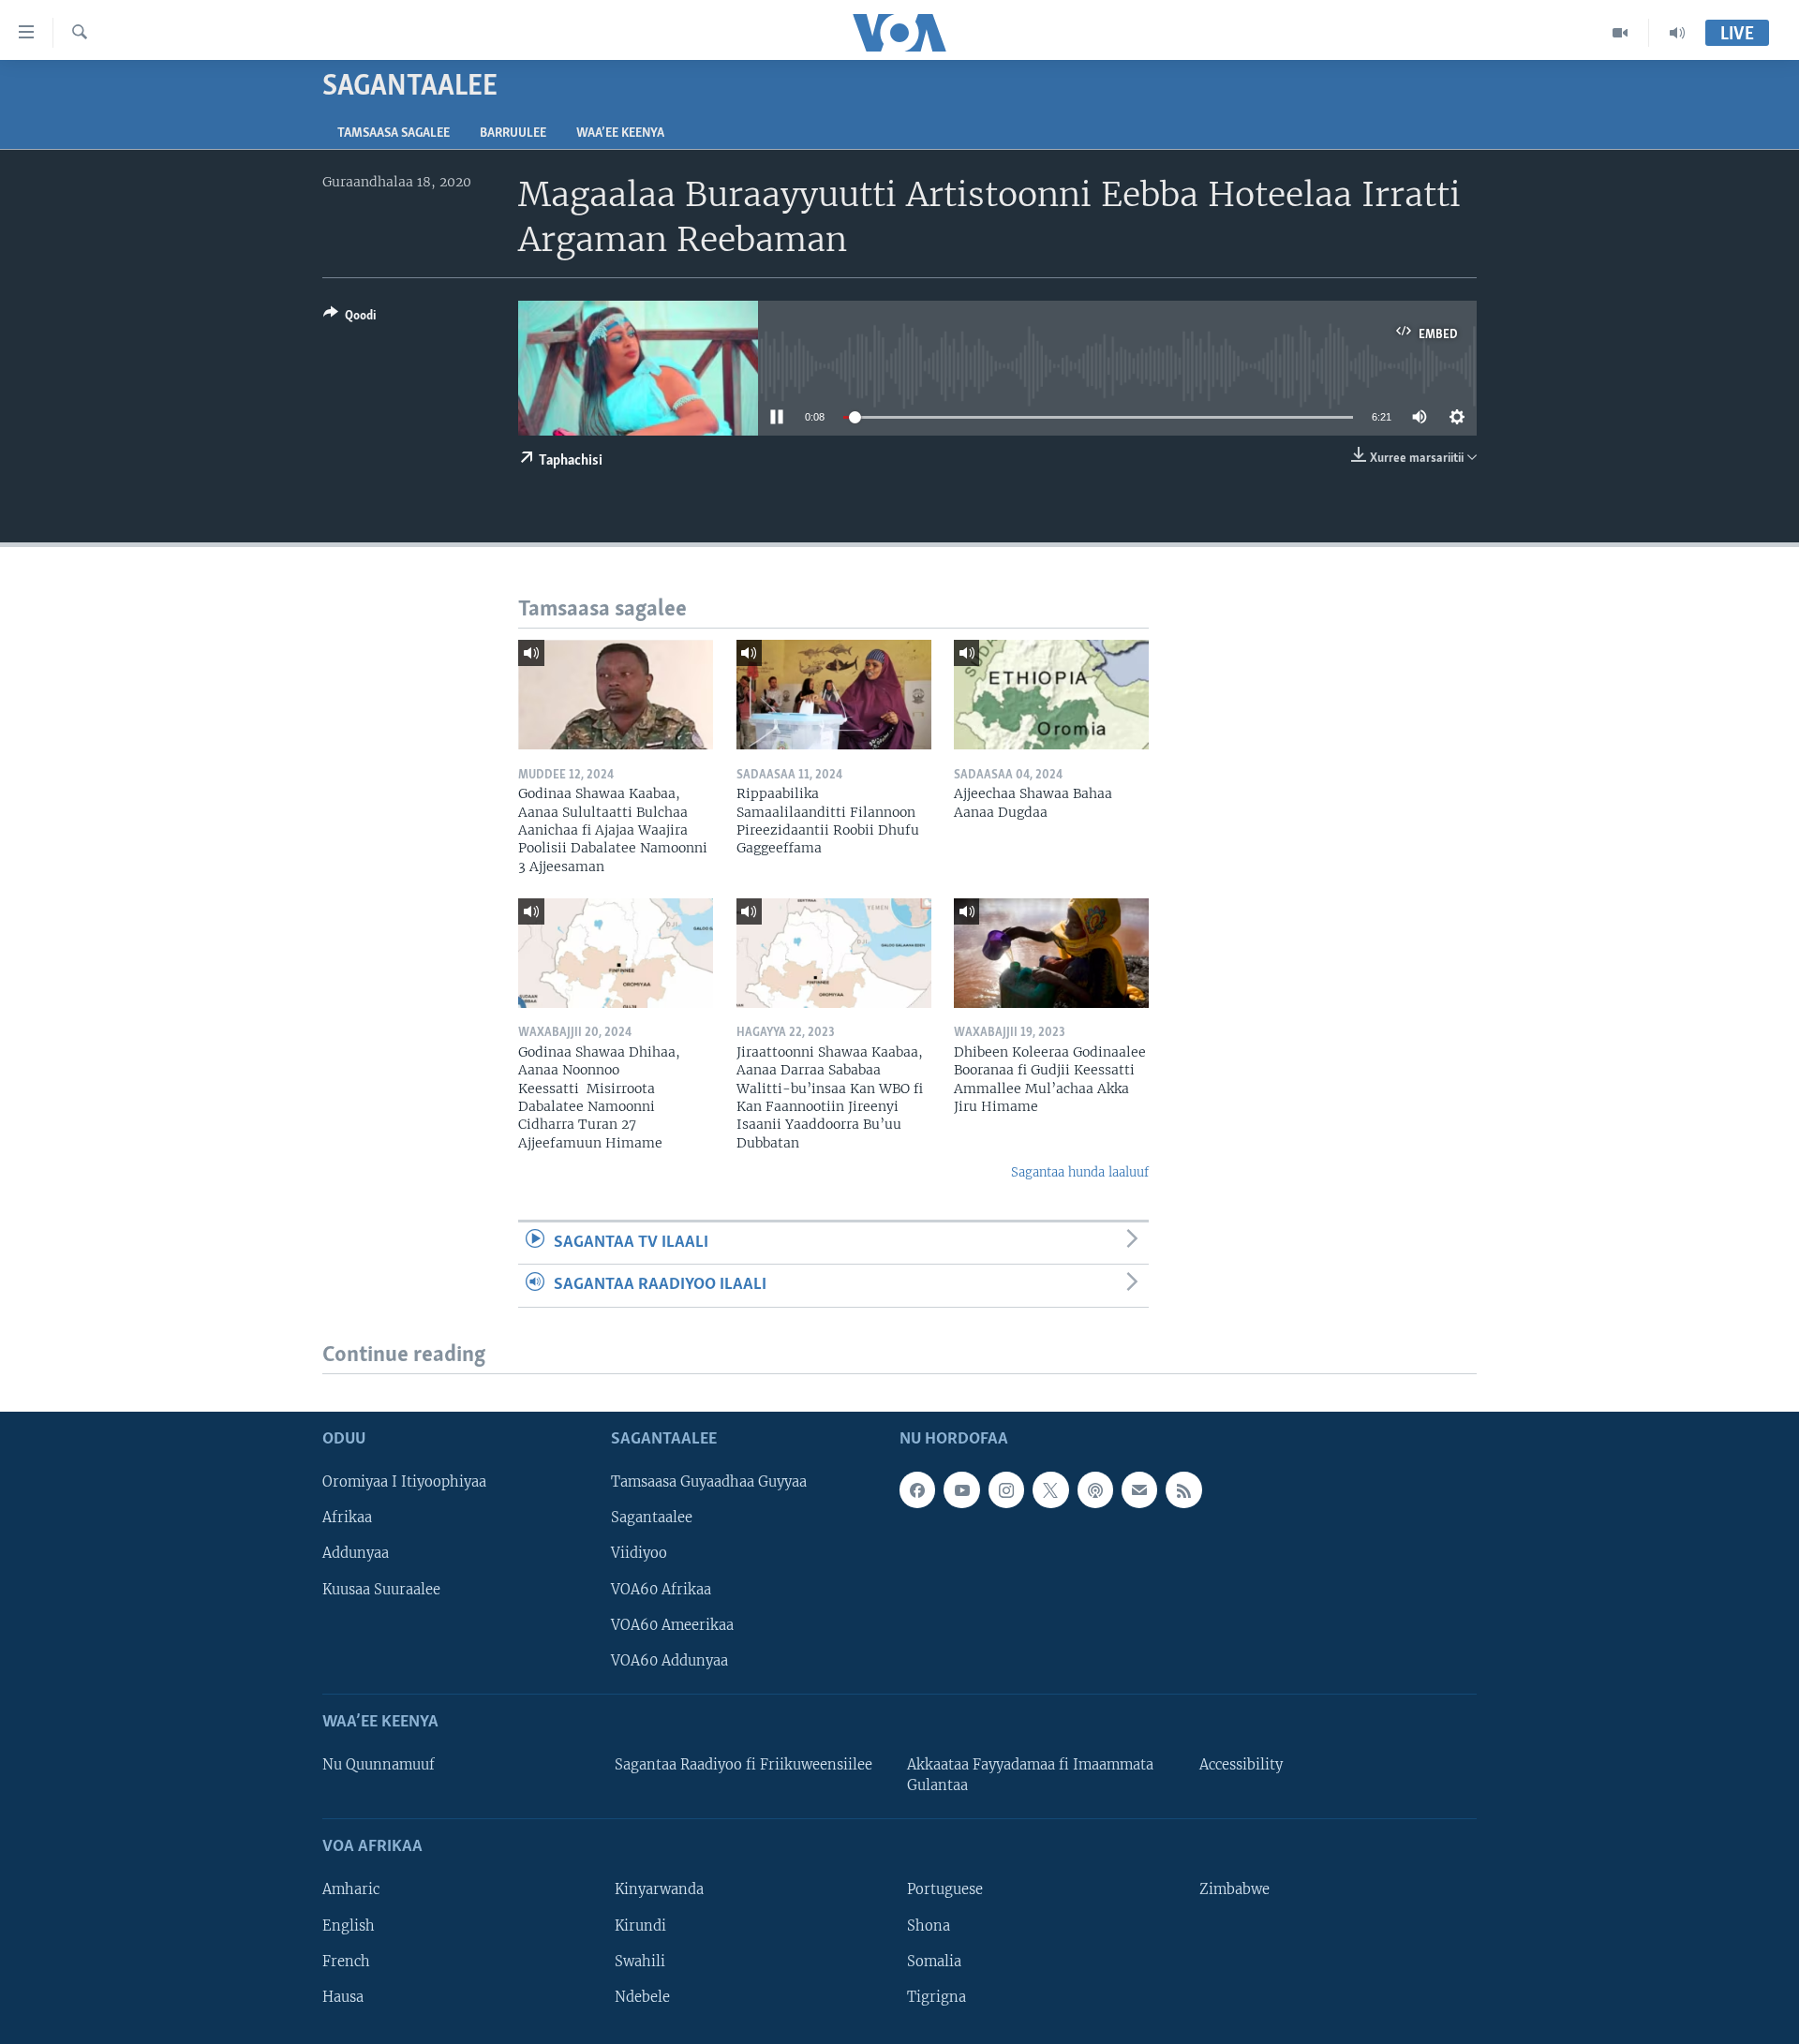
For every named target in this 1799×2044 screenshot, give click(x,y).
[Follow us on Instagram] (1006, 1489)
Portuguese (945, 1889)
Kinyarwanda (659, 1889)
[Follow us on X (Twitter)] (1050, 1489)
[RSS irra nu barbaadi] (1183, 1489)
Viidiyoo (639, 1553)
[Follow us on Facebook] (917, 1489)
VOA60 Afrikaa (661, 1589)
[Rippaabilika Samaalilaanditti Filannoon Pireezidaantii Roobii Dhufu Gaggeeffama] (834, 695)
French (346, 1961)
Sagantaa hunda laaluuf (1080, 1172)
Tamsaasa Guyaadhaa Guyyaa (709, 1482)
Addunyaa (356, 1553)
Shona (929, 1925)
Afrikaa (347, 1518)
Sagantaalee (652, 1518)
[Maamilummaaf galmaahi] (1139, 1489)
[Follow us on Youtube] (961, 1489)
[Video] (1621, 33)
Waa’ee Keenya (620, 133)
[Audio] (1677, 33)
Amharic (351, 1889)
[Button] (349, 318)
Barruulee (513, 133)
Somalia (934, 1961)
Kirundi (640, 1925)
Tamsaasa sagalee (394, 133)
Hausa (343, 1996)
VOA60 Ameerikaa (672, 1624)
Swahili (640, 1961)
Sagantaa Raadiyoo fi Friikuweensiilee (743, 1765)
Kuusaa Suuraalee (381, 1589)
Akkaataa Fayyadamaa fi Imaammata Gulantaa (1030, 1775)
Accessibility (1241, 1765)
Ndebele (642, 1996)
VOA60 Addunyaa (669, 1660)
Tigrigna (937, 1996)
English (349, 1925)
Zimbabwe (1234, 1889)
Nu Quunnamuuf (379, 1765)
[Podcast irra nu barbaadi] (1095, 1489)
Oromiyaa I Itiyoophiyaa (404, 1482)
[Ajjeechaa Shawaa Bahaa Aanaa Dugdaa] (1051, 695)
